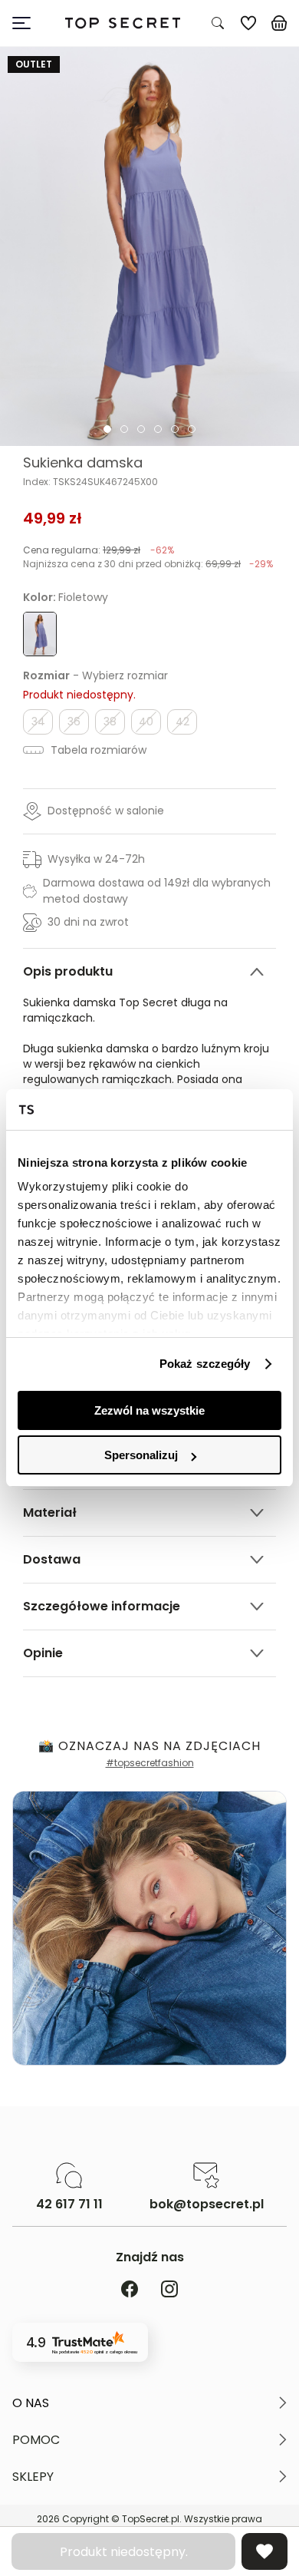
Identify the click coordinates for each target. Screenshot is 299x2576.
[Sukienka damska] (149, 246)
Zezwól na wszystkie (149, 1410)
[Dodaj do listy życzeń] (264, 2551)
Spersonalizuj (141, 1455)
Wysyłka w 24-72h (96, 859)
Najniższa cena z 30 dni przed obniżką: (148, 564)
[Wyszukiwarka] (218, 23)
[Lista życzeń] (248, 23)
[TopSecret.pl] (123, 23)
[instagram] (169, 2290)
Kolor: (66, 597)
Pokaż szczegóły (205, 1364)
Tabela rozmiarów (97, 750)
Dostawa (52, 1559)
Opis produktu (68, 971)
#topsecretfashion (150, 1763)
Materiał (50, 1513)
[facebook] (130, 2290)
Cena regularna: (99, 550)
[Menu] (28, 23)
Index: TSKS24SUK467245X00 (90, 482)
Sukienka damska (83, 463)
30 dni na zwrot (88, 922)
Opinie (43, 1653)
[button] (149, 2403)
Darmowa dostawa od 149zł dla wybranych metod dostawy (157, 891)
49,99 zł (53, 518)
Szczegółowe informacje (102, 1606)
